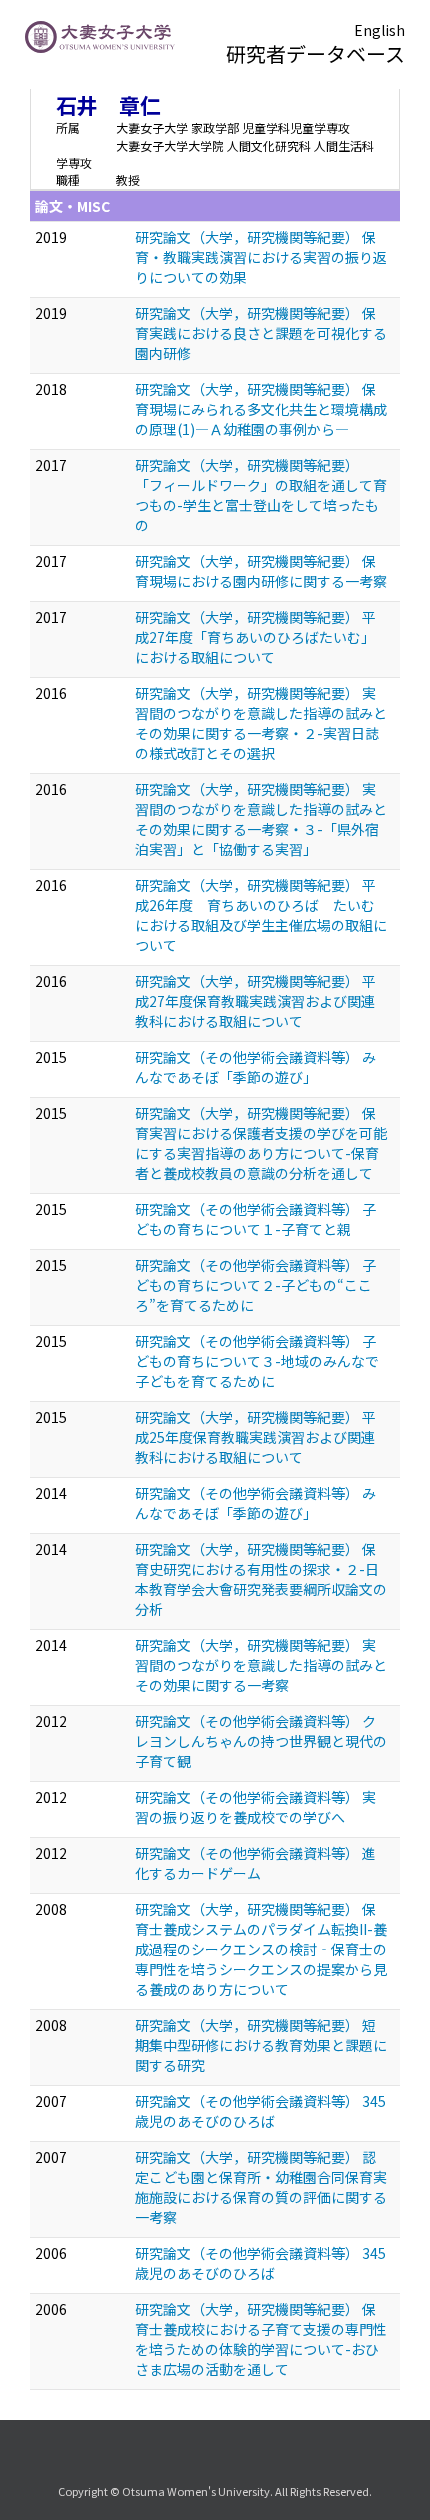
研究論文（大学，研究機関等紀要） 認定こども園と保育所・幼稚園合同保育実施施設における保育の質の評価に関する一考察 (261, 2187)
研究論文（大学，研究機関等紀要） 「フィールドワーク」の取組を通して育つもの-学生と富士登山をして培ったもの (261, 495)
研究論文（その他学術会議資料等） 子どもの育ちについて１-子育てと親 (255, 1219)
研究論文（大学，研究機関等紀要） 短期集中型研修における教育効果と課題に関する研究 (261, 2045)
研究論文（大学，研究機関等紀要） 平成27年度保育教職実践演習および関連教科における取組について (255, 1001)
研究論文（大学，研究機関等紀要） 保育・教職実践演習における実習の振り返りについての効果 (261, 257)
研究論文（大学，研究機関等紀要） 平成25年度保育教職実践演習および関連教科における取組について (255, 1437)
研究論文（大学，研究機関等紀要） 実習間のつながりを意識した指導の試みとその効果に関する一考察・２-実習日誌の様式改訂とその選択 (261, 723)
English (379, 30)
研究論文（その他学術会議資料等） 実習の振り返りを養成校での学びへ (255, 1807)
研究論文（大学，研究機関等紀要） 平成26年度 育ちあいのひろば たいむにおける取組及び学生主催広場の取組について (261, 915)
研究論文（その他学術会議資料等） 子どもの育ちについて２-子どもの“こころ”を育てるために (255, 1285)
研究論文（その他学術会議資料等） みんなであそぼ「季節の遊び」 (255, 1067)
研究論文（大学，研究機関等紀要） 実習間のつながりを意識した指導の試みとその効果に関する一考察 (261, 1665)
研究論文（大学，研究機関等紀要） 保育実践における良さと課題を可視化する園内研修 (261, 333)
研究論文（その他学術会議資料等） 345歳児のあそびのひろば (260, 2111)
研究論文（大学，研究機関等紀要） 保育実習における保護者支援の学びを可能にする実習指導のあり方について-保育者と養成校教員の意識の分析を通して (261, 1143)
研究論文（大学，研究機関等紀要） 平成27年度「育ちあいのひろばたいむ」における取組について (255, 637)
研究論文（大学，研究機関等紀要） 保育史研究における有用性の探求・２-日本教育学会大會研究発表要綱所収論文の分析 (261, 1579)
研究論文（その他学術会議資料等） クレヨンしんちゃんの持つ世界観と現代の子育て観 (261, 1741)
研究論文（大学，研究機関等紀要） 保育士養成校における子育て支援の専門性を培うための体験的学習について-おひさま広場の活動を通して (261, 2339)
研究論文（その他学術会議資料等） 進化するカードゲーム (255, 1863)
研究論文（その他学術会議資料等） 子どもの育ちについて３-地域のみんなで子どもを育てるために (257, 1361)
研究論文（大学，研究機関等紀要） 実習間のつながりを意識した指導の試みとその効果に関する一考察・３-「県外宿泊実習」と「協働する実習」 (261, 819)
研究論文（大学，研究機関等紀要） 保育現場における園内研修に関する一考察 (261, 571)
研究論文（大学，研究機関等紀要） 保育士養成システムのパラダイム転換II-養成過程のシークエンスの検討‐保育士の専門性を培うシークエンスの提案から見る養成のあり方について (261, 1949)
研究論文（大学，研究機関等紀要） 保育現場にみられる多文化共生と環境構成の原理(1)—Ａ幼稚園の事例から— (261, 409)
